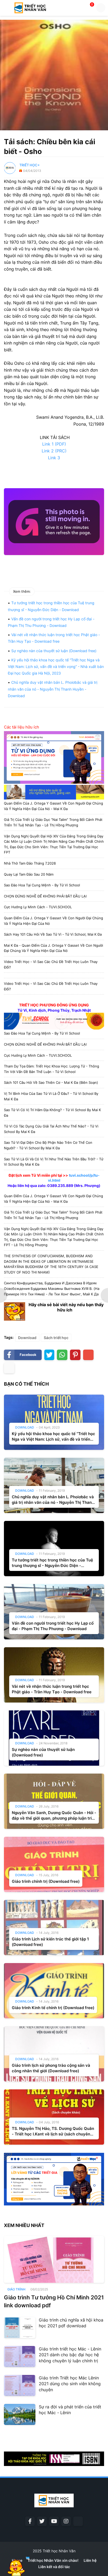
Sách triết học (56, 1338)
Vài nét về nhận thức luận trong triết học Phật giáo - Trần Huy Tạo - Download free (52, 1689)
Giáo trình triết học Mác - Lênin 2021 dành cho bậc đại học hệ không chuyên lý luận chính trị (70, 2355)
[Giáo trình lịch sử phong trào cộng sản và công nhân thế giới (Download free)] (54, 2054)
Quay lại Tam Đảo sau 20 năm (29, 874)
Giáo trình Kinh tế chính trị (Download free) (53, 2008)
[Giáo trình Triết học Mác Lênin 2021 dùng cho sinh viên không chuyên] (20, 2385)
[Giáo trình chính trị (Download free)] (54, 1864)
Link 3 (54, 458)
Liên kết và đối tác (54, 2567)
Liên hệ (90, 2560)
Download (27, 1338)
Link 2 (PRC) (54, 451)
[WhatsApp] (62, 1355)
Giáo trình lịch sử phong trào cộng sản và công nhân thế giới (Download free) (51, 2068)
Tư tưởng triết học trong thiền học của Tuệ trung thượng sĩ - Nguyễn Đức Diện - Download (52, 1563)
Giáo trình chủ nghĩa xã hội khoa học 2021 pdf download (71, 2323)
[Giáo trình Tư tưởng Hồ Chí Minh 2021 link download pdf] (54, 2259)
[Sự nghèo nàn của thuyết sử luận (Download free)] (54, 1738)
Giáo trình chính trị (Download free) (46, 1881)
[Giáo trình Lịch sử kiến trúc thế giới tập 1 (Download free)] (54, 1928)
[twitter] (42, 2521)
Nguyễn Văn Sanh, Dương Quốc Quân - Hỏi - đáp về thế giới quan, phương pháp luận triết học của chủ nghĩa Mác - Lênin (54, 1816)
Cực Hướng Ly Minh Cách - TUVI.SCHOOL (38, 907)
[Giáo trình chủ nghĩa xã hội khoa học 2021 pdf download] (20, 2328)
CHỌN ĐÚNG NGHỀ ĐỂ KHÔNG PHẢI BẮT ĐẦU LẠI (45, 896)
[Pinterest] (75, 1355)
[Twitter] (49, 1355)
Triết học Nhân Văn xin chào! (53, 2560)
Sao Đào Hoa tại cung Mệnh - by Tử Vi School (42, 885)
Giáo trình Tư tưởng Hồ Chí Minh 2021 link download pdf (54, 2301)
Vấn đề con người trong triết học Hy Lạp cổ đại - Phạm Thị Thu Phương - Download (53, 1626)
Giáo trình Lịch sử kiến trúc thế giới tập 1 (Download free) (50, 1942)
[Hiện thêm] (9, 1368)
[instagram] (66, 2521)
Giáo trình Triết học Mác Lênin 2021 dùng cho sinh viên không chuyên (70, 2384)
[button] (6, 8)
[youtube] (54, 2521)
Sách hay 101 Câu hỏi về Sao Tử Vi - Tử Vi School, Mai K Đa (53, 934)
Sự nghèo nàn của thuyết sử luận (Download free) (54, 651)
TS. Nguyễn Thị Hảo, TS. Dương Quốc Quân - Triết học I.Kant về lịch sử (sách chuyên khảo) (53, 2131)
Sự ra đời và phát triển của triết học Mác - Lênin (70, 2410)
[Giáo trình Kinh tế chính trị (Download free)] (54, 1991)
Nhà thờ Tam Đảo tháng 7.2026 (30, 863)
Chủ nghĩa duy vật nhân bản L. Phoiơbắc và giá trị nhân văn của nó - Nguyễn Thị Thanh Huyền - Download (53, 689)
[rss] (78, 2521)
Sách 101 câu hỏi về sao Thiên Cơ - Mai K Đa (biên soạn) (51, 1082)
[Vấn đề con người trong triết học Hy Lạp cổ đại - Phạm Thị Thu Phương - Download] (54, 1612)
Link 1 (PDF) (54, 444)
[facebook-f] (30, 2521)
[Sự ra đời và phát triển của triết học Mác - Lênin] (20, 2414)
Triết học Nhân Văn (59, 2551)
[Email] (88, 1355)
